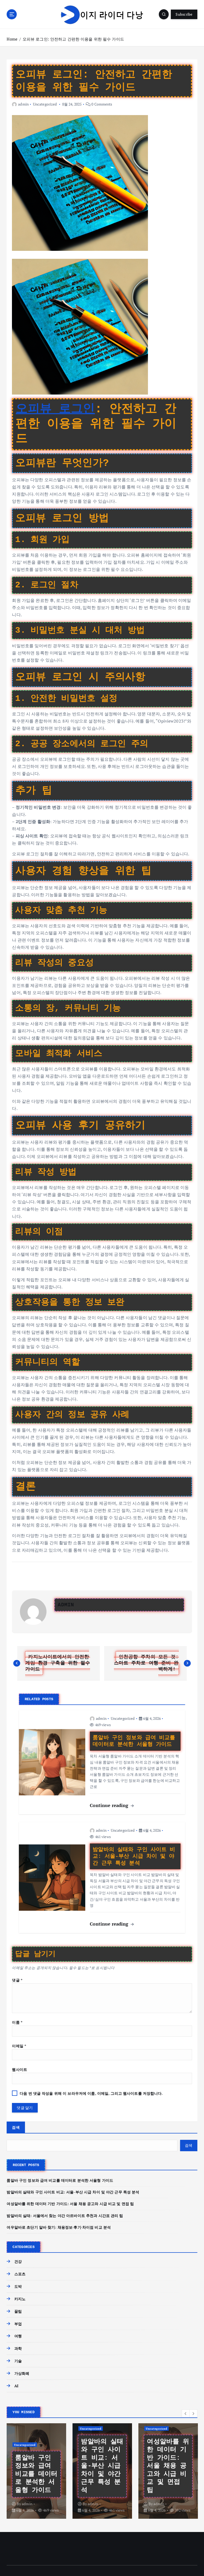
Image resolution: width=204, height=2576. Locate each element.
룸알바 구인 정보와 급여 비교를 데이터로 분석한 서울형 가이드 (60, 2180)
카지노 (20, 2299)
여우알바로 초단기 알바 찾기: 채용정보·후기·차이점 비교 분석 (59, 2227)
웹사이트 (20, 2070)
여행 (18, 2336)
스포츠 (20, 2274)
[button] (186, 2413)
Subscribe (184, 14)
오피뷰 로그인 (55, 409)
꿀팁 (18, 2311)
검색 (16, 2127)
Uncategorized (45, 104)
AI (16, 2386)
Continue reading (110, 1805)
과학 (18, 2348)
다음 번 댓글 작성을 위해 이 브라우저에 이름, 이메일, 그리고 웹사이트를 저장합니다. (91, 2093)
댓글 (17, 1980)
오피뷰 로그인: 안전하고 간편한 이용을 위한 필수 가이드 (73, 39)
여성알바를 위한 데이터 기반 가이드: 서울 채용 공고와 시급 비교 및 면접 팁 (70, 2204)
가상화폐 (22, 2373)
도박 (18, 2286)
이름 (17, 2022)
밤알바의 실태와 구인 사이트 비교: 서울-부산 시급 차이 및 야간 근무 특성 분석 (73, 2192)
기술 (18, 2361)
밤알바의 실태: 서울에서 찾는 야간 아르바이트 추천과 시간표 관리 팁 (65, 2216)
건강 (18, 2262)
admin (23, 104)
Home (12, 39)
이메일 (19, 2046)
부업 (18, 2324)
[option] (36, 2471)
